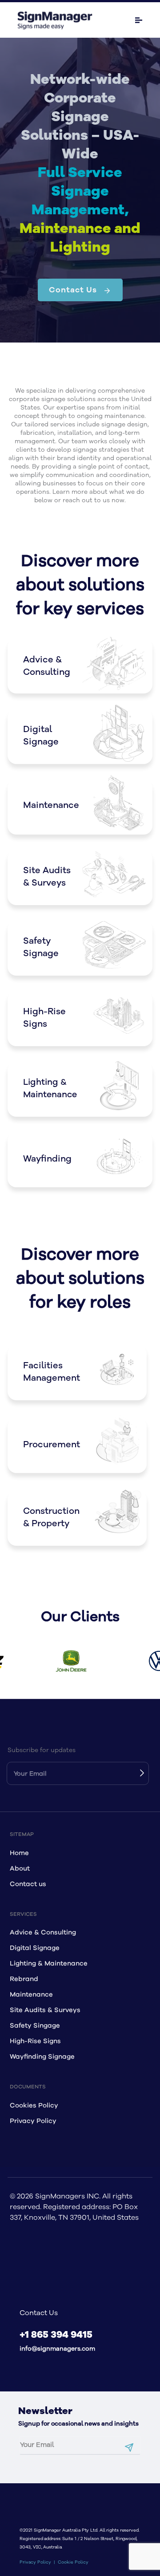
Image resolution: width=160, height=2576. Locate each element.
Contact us (28, 1884)
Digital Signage (35, 1948)
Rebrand (24, 1979)
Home (19, 1853)
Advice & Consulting (43, 1932)
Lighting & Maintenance (49, 1964)
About (20, 1869)
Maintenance (31, 1995)
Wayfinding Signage (42, 2057)
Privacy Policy (33, 2121)
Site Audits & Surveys (45, 2010)
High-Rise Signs (35, 2041)
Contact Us (73, 290)
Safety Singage (35, 2026)
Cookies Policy (34, 2105)
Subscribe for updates (42, 1750)
